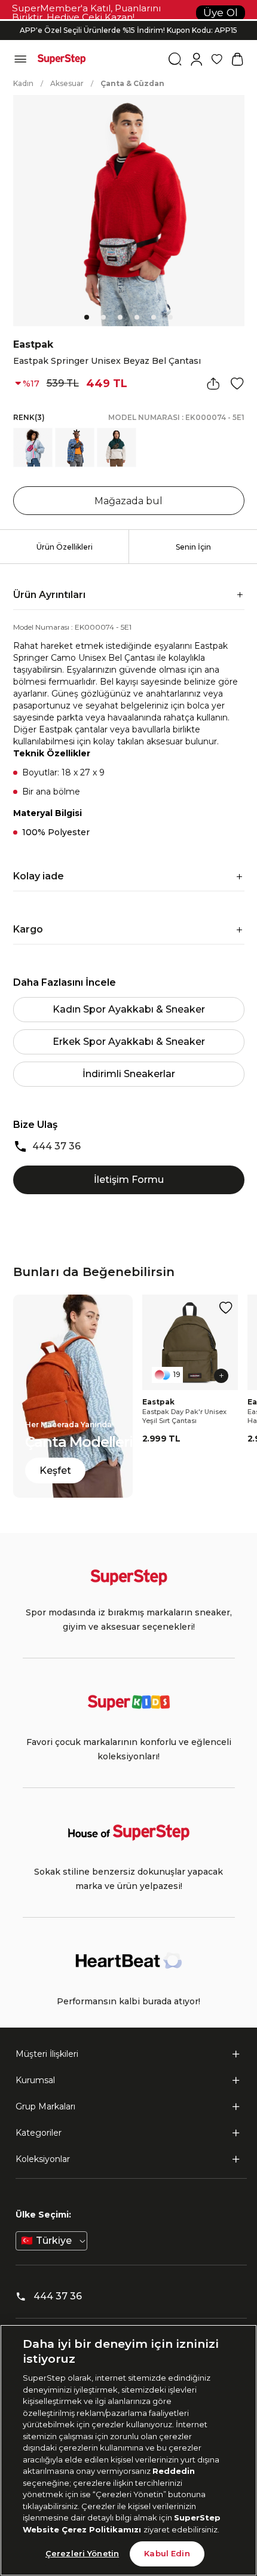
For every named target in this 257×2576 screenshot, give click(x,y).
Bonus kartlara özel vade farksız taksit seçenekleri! (128, 21)
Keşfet (55, 1471)
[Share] (213, 384)
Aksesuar (67, 83)
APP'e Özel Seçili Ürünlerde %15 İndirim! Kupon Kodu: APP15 (128, 30)
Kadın (23, 83)
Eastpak (33, 344)
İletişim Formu (129, 1180)
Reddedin (174, 2471)
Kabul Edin (167, 2553)
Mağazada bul (128, 501)
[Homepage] (62, 59)
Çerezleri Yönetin (82, 2553)
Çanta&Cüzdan (132, 83)
